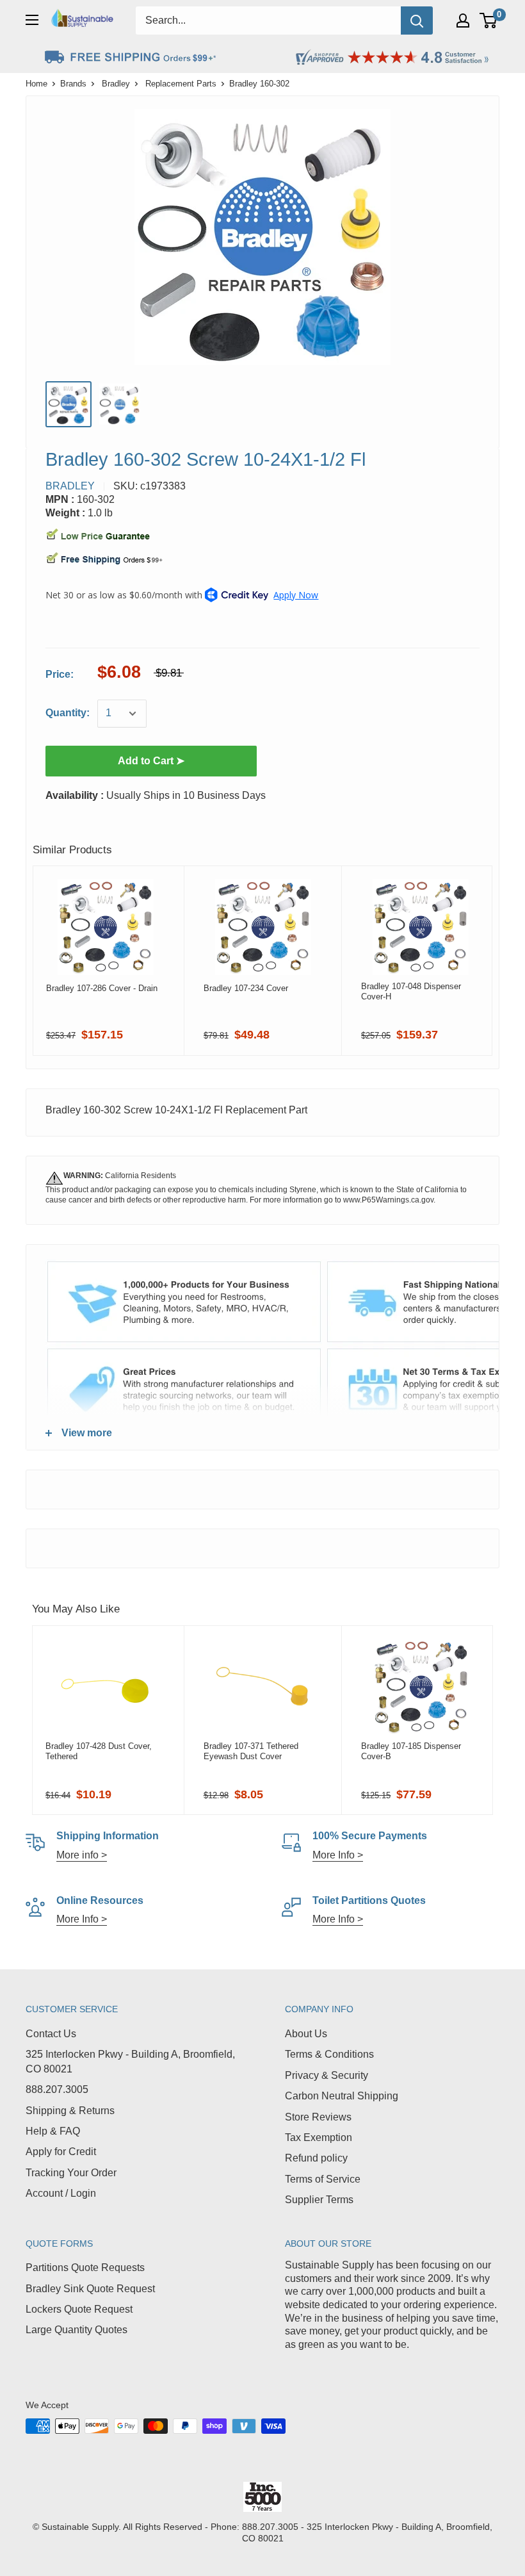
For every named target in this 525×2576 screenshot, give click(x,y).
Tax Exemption (319, 2137)
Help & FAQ (53, 2131)
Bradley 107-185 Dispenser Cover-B (411, 1751)
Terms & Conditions (329, 2054)
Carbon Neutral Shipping (342, 2096)
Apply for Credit (61, 2152)
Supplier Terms (319, 2200)
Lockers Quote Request (79, 2309)
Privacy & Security (327, 2075)
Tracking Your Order (71, 2173)
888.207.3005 (57, 2089)
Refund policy (316, 2158)
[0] (489, 21)
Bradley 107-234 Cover (246, 988)
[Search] (417, 21)
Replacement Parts (181, 84)
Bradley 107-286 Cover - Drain (102, 988)
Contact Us (51, 2034)
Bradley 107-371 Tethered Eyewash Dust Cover (251, 1751)
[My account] (463, 21)
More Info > (338, 1855)
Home (36, 84)
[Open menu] (32, 20)
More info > (82, 1855)
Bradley (116, 84)
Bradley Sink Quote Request (90, 2289)
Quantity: (68, 713)
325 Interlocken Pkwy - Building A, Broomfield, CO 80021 (130, 2061)
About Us (306, 2034)
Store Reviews (318, 2117)
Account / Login (61, 2193)
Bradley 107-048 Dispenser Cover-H (411, 991)
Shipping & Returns (70, 2111)
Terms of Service (323, 2179)
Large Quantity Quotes (77, 2330)
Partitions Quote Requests (85, 2268)
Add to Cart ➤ (151, 761)
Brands (73, 84)
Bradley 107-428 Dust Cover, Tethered (99, 1751)
